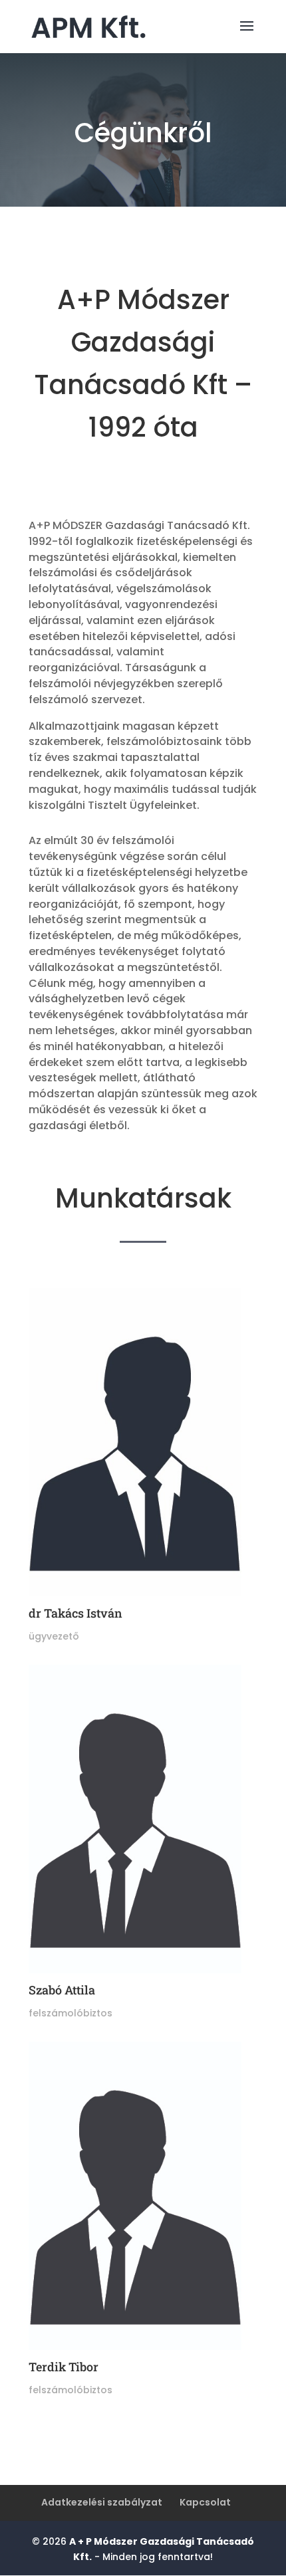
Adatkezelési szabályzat (102, 2502)
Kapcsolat (205, 2502)
